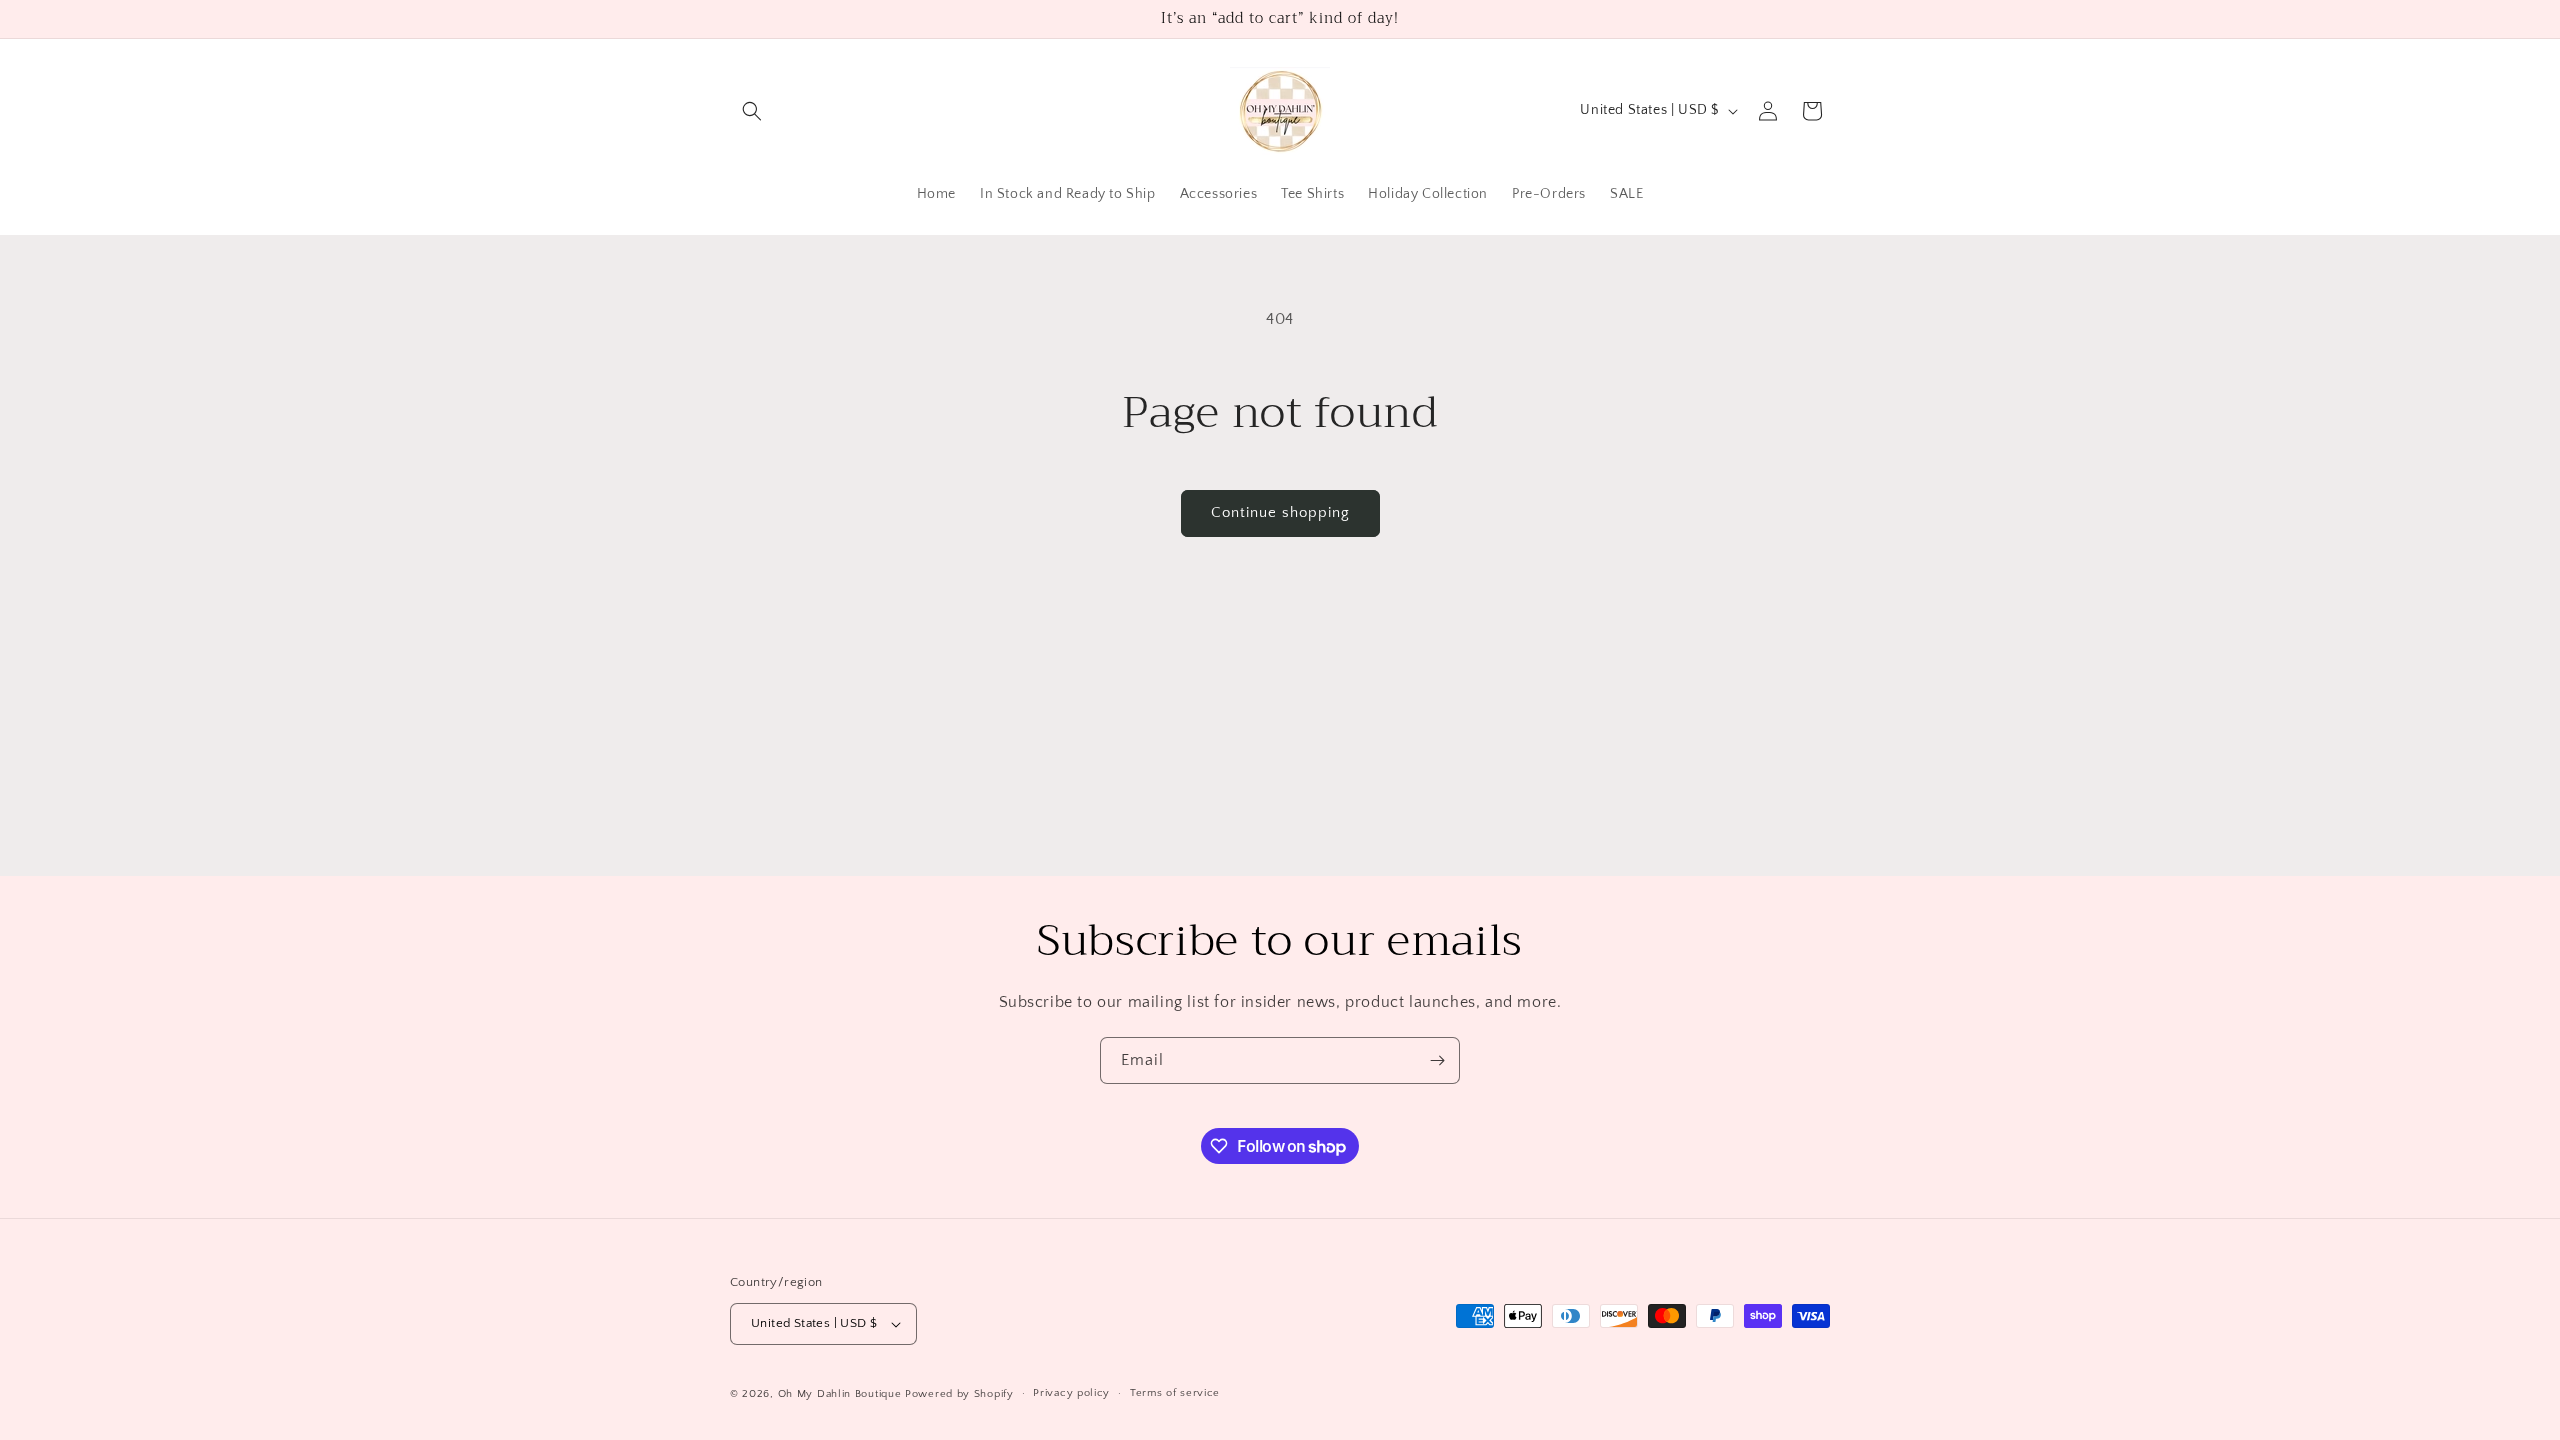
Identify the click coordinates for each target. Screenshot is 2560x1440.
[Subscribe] (1437, 1060)
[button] (752, 111)
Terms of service (1175, 1393)
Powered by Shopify (959, 1394)
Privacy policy (1071, 1393)
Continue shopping (1280, 512)
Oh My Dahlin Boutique (840, 1394)
